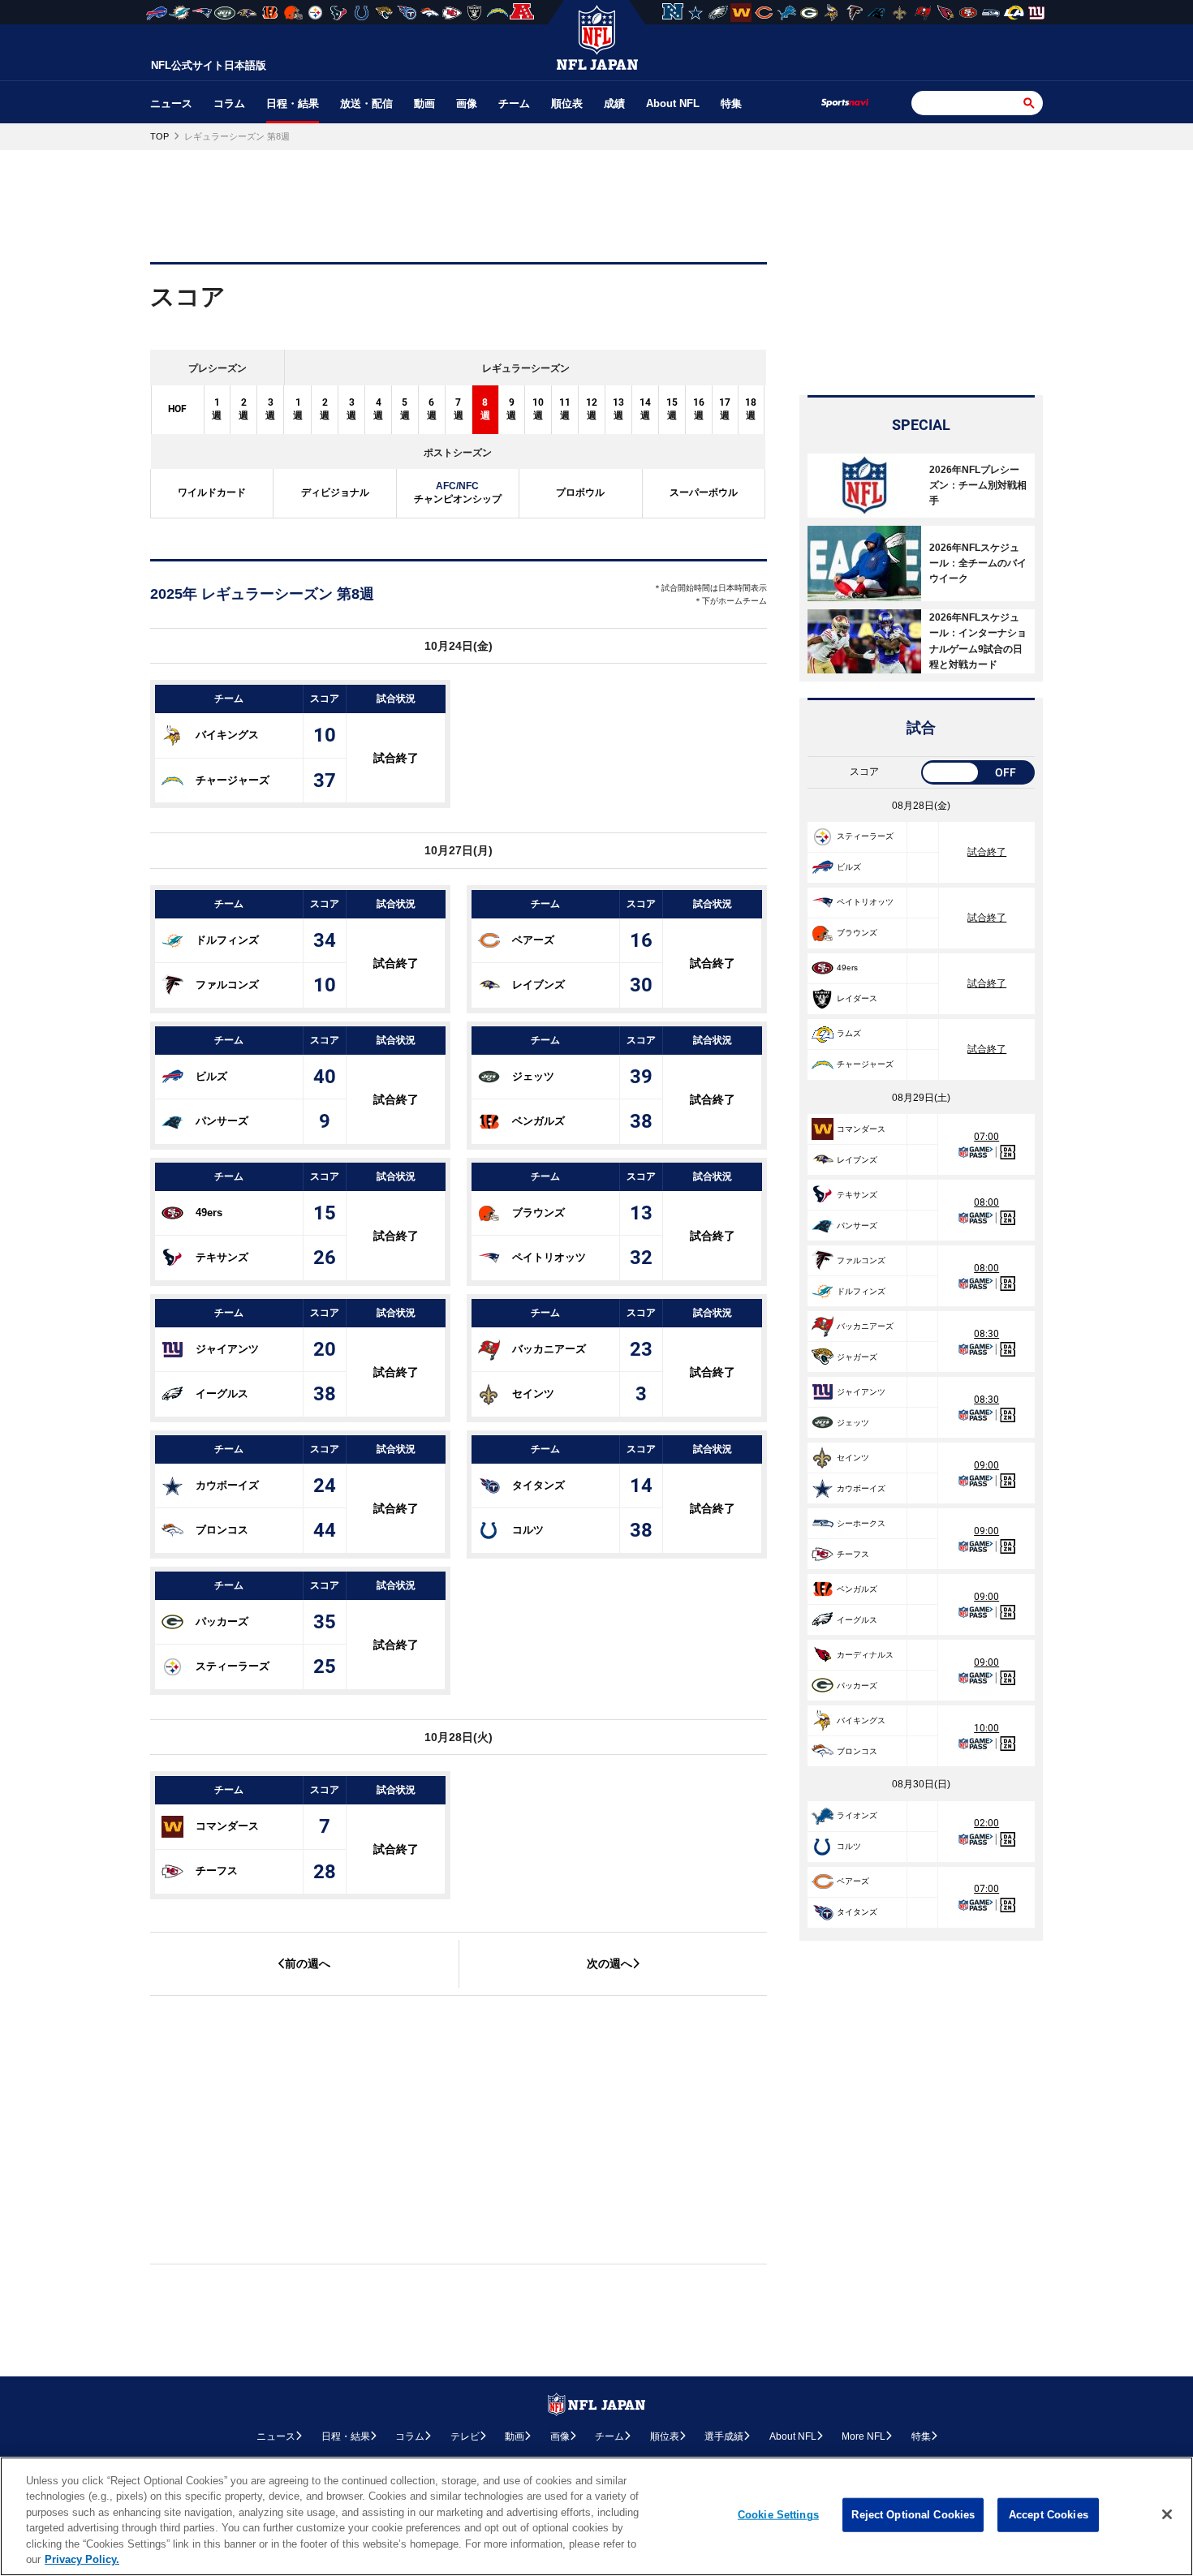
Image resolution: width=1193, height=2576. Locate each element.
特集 (731, 103)
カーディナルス (865, 1655)
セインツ (533, 1393)
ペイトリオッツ (549, 1257)
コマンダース (227, 1826)
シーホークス (861, 1523)
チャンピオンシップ (458, 492)
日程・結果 (293, 103)
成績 (614, 103)
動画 (424, 103)
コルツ (528, 1530)
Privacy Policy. (82, 2559)
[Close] (1167, 2514)
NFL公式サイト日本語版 (209, 65)
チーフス (217, 1871)
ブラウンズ (538, 1212)
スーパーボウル (704, 492)
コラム (229, 103)
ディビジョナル (335, 492)
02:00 (986, 1823)
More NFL (864, 2436)
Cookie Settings (778, 2515)
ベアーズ (533, 939)
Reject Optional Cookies (913, 2515)
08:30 (986, 1334)
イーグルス (222, 1393)
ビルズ (211, 1075)
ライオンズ (857, 1815)
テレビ (465, 2436)
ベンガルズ (538, 1121)
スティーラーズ (233, 1666)
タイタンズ (538, 1485)
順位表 (567, 103)
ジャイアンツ (227, 1349)
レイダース (857, 998)
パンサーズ (222, 1121)
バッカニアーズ (549, 1349)
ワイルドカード (212, 492)
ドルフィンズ (227, 939)
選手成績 (724, 2436)
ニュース (171, 103)
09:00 (986, 1465)
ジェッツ (533, 1075)
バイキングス (227, 735)
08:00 (986, 1202)
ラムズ (849, 1033)
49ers (209, 1212)
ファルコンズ (227, 985)
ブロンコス (222, 1530)
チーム (514, 103)
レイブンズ (538, 985)
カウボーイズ (227, 1485)
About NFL (673, 103)
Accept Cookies (1049, 2515)
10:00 (986, 1728)
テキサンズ (222, 1257)
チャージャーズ (233, 779)
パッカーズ (222, 1621)
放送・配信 (366, 103)
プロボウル (580, 492)
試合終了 (396, 758)
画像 (467, 103)
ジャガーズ (857, 1357)
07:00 (986, 1137)
